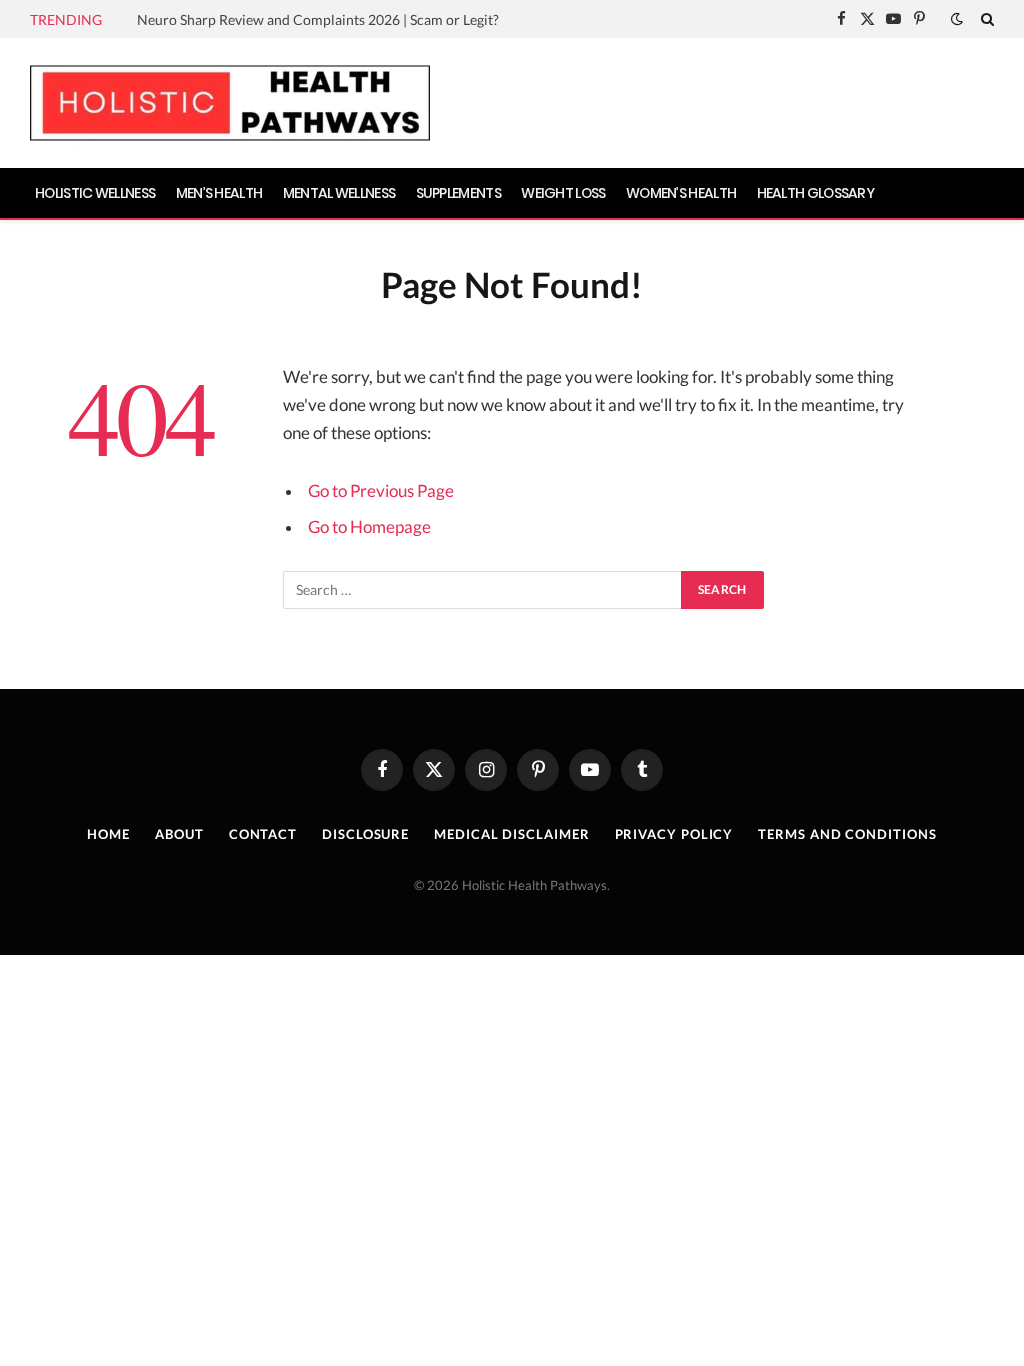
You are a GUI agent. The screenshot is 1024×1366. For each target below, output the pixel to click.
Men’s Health (219, 193)
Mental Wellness (339, 193)
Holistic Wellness (95, 193)
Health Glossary (816, 193)
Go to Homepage (369, 527)
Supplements (458, 193)
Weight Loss (563, 193)
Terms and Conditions (847, 834)
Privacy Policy (674, 834)
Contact (263, 834)
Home (108, 834)
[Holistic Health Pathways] (230, 103)
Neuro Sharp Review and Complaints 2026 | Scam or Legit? (318, 19)
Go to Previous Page (381, 491)
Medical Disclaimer (511, 834)
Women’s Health (681, 193)
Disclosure (365, 834)
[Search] (985, 19)
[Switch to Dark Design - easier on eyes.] (957, 19)
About (179, 834)
